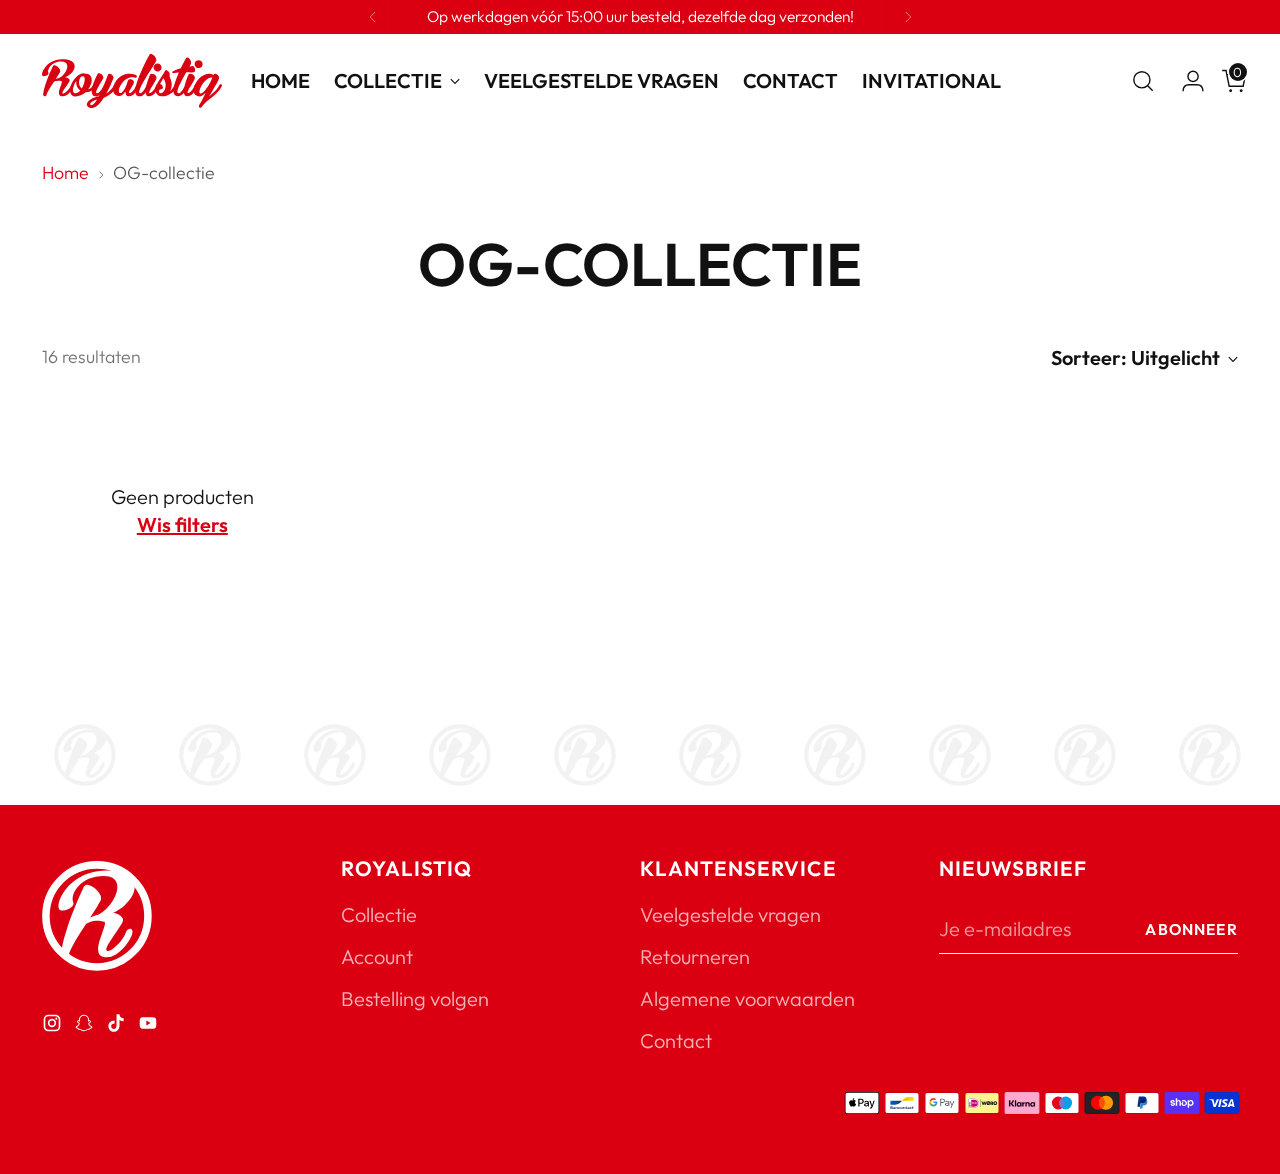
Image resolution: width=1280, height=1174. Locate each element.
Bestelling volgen (415, 998)
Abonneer (1191, 929)
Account (377, 956)
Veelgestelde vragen (730, 914)
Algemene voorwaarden (747, 998)
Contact (676, 1040)
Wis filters (182, 524)
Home (65, 172)
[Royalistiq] (132, 81)
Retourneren (695, 956)
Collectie (379, 914)
